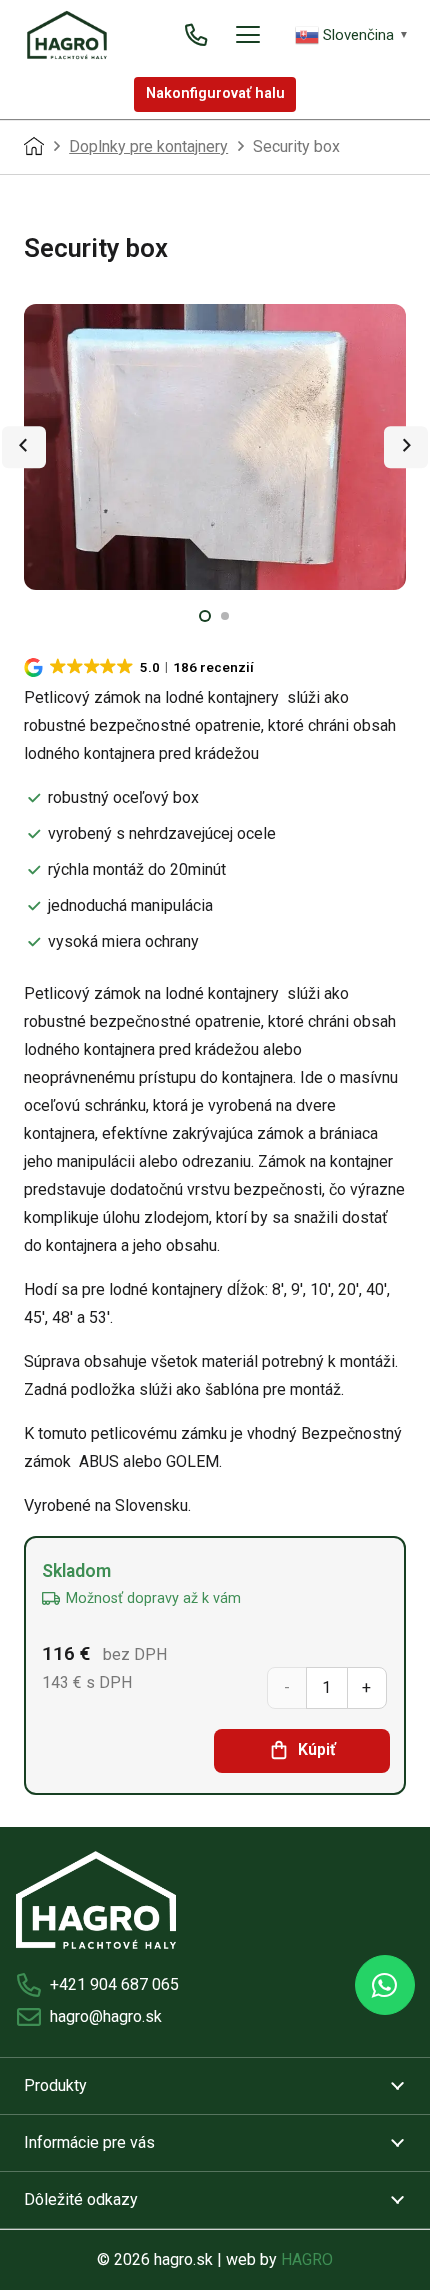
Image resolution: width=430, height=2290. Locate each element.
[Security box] (215, 447)
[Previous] (24, 447)
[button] (248, 35)
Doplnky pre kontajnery (148, 146)
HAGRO (307, 2259)
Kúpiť (317, 1749)
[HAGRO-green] (67, 35)
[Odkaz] (196, 34)
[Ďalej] (406, 447)
